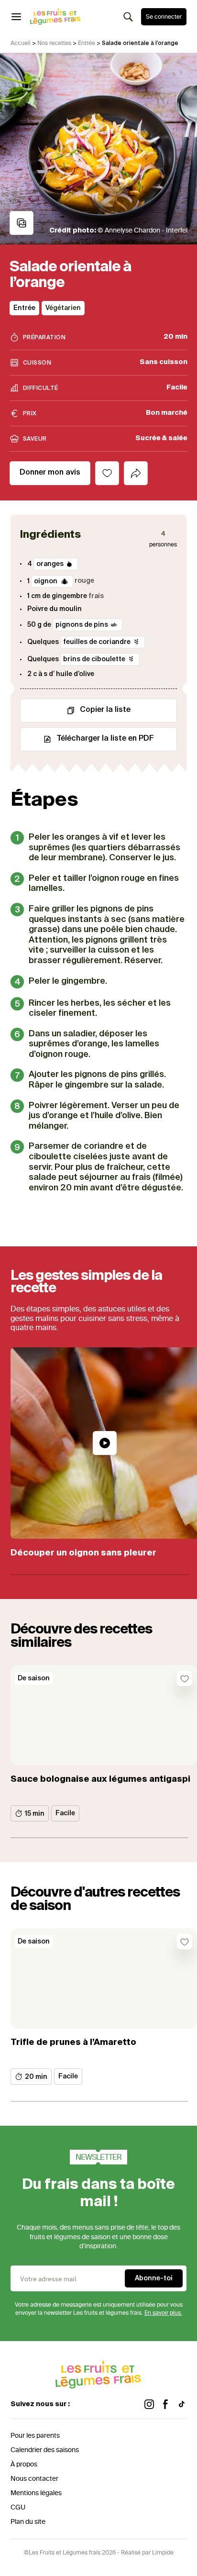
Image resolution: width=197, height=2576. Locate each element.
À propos (24, 2464)
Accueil (21, 43)
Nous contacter (34, 2479)
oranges (50, 564)
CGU (18, 2507)
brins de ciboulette (94, 659)
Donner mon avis (50, 473)
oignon (46, 581)
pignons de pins (82, 625)
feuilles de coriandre (97, 642)
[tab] (136, 473)
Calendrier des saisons (45, 2450)
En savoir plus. (163, 2313)
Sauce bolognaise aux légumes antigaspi (100, 1779)
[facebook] (165, 2404)
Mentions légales (36, 2493)
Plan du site (28, 2522)
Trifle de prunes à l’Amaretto (73, 2043)
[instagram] (149, 2404)
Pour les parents (35, 2436)
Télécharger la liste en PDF (105, 739)
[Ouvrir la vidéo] (105, 1443)
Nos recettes (54, 43)
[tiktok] (182, 2404)
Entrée (87, 43)
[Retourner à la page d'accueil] (55, 17)
